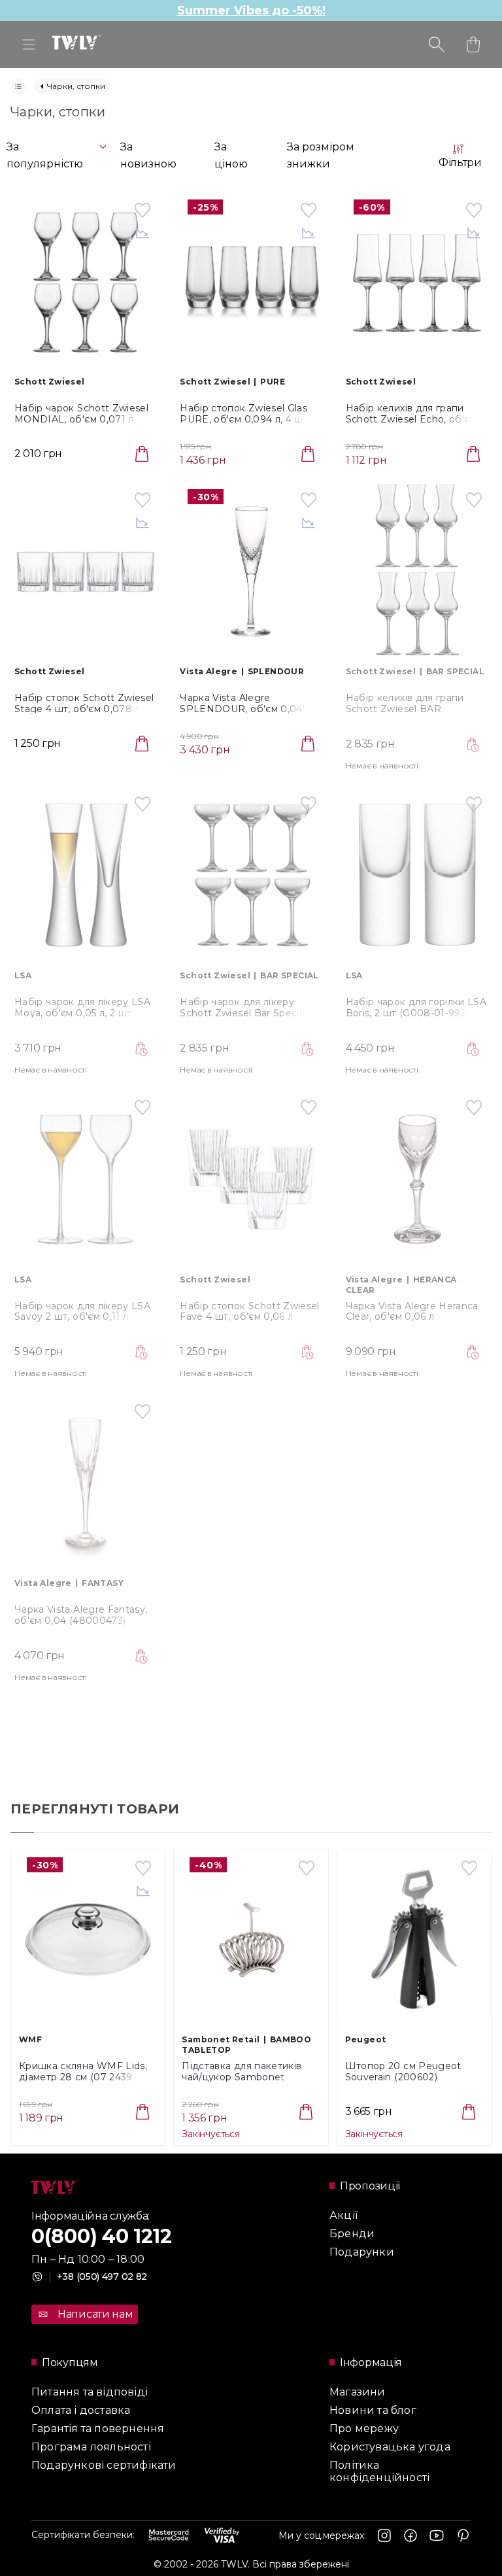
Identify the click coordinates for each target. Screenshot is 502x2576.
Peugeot (366, 2039)
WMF (30, 2039)
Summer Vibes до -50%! (251, 10)
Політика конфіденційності (379, 2471)
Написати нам (95, 2314)
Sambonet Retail (221, 2039)
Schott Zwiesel (50, 382)
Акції (343, 2215)
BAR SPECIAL (455, 671)
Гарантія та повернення (98, 2429)
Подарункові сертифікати (104, 2465)
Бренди (352, 2234)
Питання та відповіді (90, 2392)
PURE (273, 382)
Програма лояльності (91, 2447)
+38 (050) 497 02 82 (98, 2276)
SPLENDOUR (276, 671)
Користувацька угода (390, 2447)
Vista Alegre (209, 671)
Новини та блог (373, 2410)
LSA (23, 975)
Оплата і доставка (81, 2410)
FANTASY (103, 1583)
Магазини (358, 2392)
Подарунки (362, 2252)
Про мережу (364, 2429)
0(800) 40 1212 (102, 2236)
